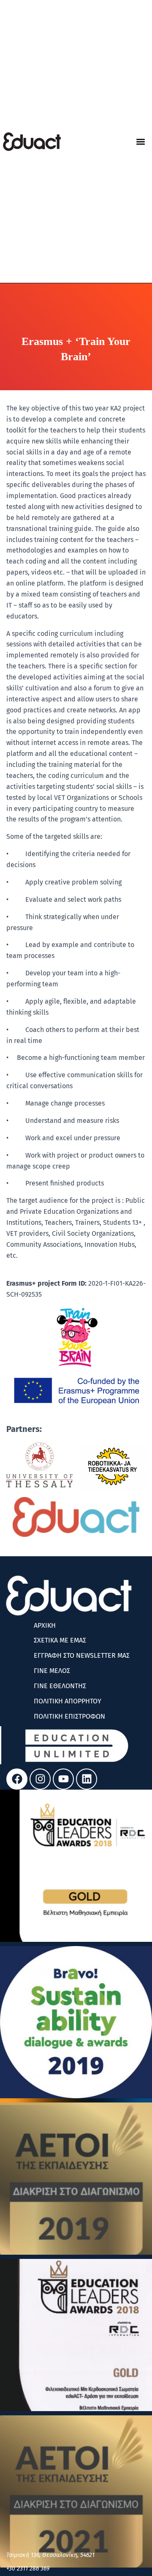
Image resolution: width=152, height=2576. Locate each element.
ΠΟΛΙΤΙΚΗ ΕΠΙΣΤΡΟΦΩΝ (69, 1716)
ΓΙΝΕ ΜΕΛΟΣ (52, 1671)
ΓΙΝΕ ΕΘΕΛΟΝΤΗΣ (60, 1686)
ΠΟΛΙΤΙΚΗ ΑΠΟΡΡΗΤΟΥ (68, 1701)
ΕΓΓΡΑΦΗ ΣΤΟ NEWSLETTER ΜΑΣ (82, 1655)
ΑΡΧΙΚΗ (45, 1625)
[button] (140, 141)
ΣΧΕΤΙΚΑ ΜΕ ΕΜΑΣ (60, 1640)
